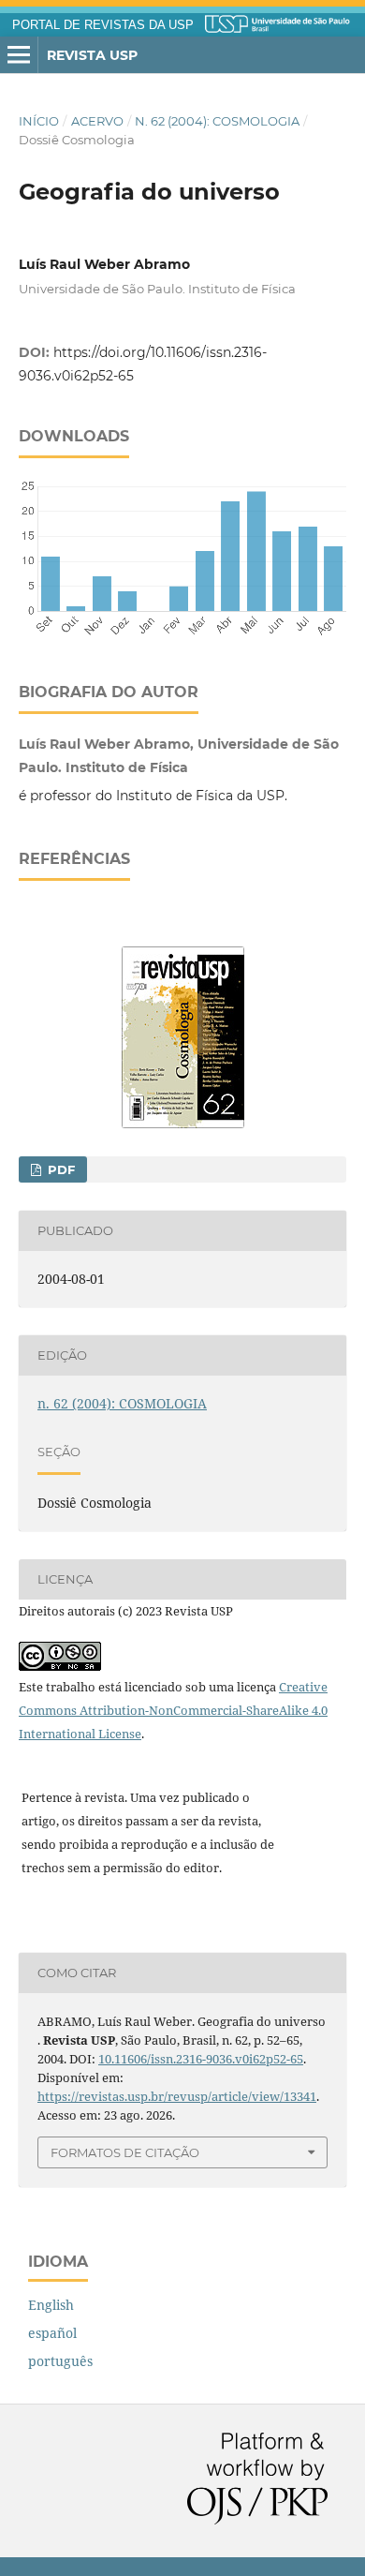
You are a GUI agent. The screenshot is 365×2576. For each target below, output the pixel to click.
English (51, 2305)
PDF (59, 1169)
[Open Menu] (19, 55)
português (60, 2361)
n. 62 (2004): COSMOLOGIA (217, 121)
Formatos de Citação (125, 2152)
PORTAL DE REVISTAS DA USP (103, 25)
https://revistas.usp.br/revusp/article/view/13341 (177, 2096)
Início (39, 121)
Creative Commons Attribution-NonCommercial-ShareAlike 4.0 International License (173, 1710)
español (52, 2333)
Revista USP (92, 55)
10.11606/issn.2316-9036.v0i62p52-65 (201, 2059)
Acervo (97, 121)
